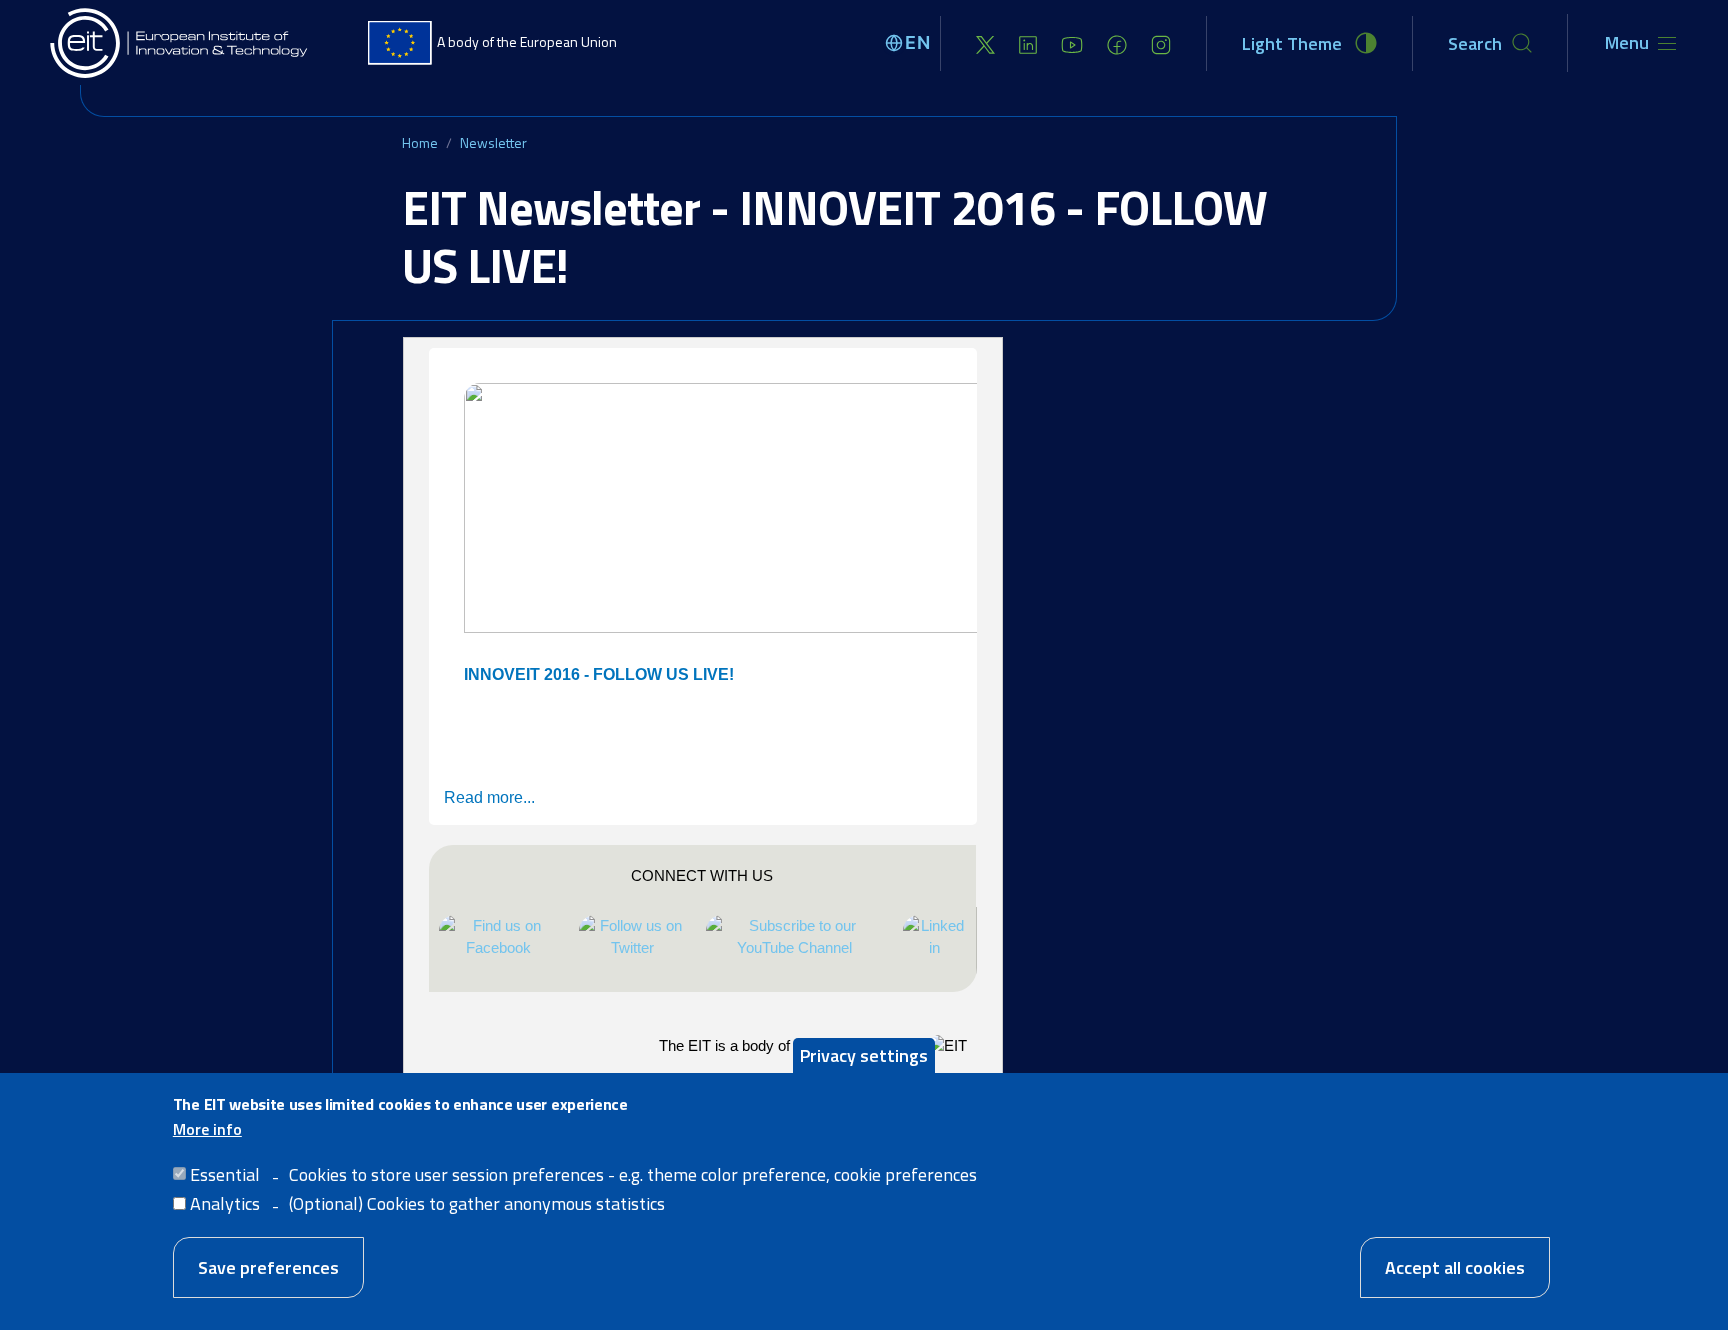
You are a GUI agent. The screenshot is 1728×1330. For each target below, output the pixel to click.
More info (207, 1129)
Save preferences (268, 1266)
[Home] (180, 43)
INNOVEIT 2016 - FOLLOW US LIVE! (599, 674)
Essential (225, 1173)
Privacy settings (864, 1055)
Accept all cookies (1455, 1266)
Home (420, 142)
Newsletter (493, 142)
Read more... (489, 797)
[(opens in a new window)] (985, 43)
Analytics (225, 1202)
